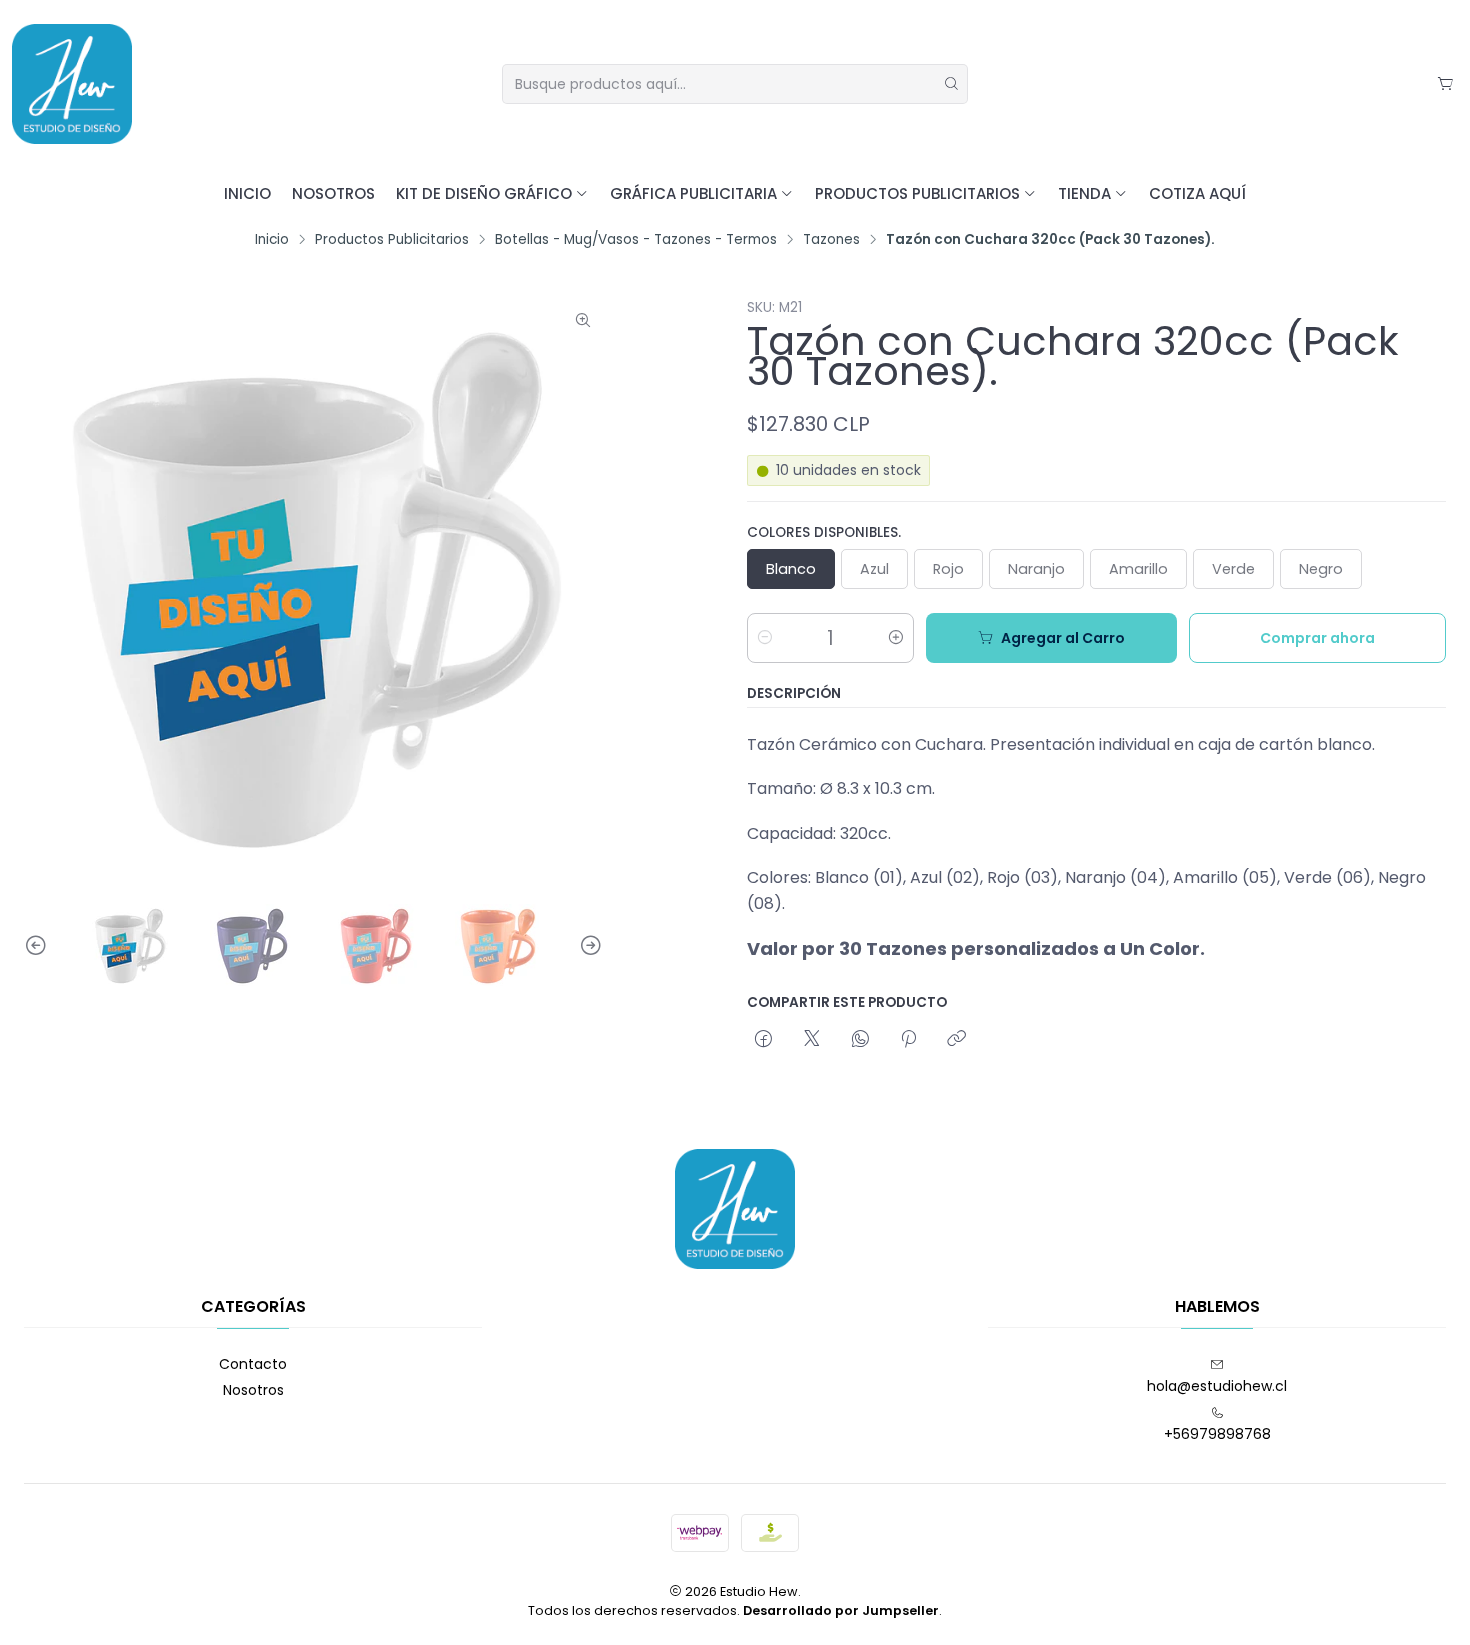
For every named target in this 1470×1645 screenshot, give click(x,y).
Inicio (247, 193)
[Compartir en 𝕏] (812, 1040)
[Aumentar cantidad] (896, 638)
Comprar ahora (1317, 638)
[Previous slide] (39, 946)
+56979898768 (1217, 1434)
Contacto (253, 1364)
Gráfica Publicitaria (693, 193)
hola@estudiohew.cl (1217, 1386)
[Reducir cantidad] (765, 638)
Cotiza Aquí (1197, 193)
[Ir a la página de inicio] (72, 84)
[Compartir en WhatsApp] (860, 1040)
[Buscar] (951, 84)
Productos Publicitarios (917, 193)
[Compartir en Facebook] (763, 1040)
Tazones (831, 240)
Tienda (1084, 193)
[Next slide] (588, 946)
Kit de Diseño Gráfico (484, 193)
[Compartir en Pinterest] (908, 1040)
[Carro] (1445, 84)
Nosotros (333, 193)
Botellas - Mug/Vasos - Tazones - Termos (636, 240)
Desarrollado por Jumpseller (841, 1610)
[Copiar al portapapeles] (956, 1040)
